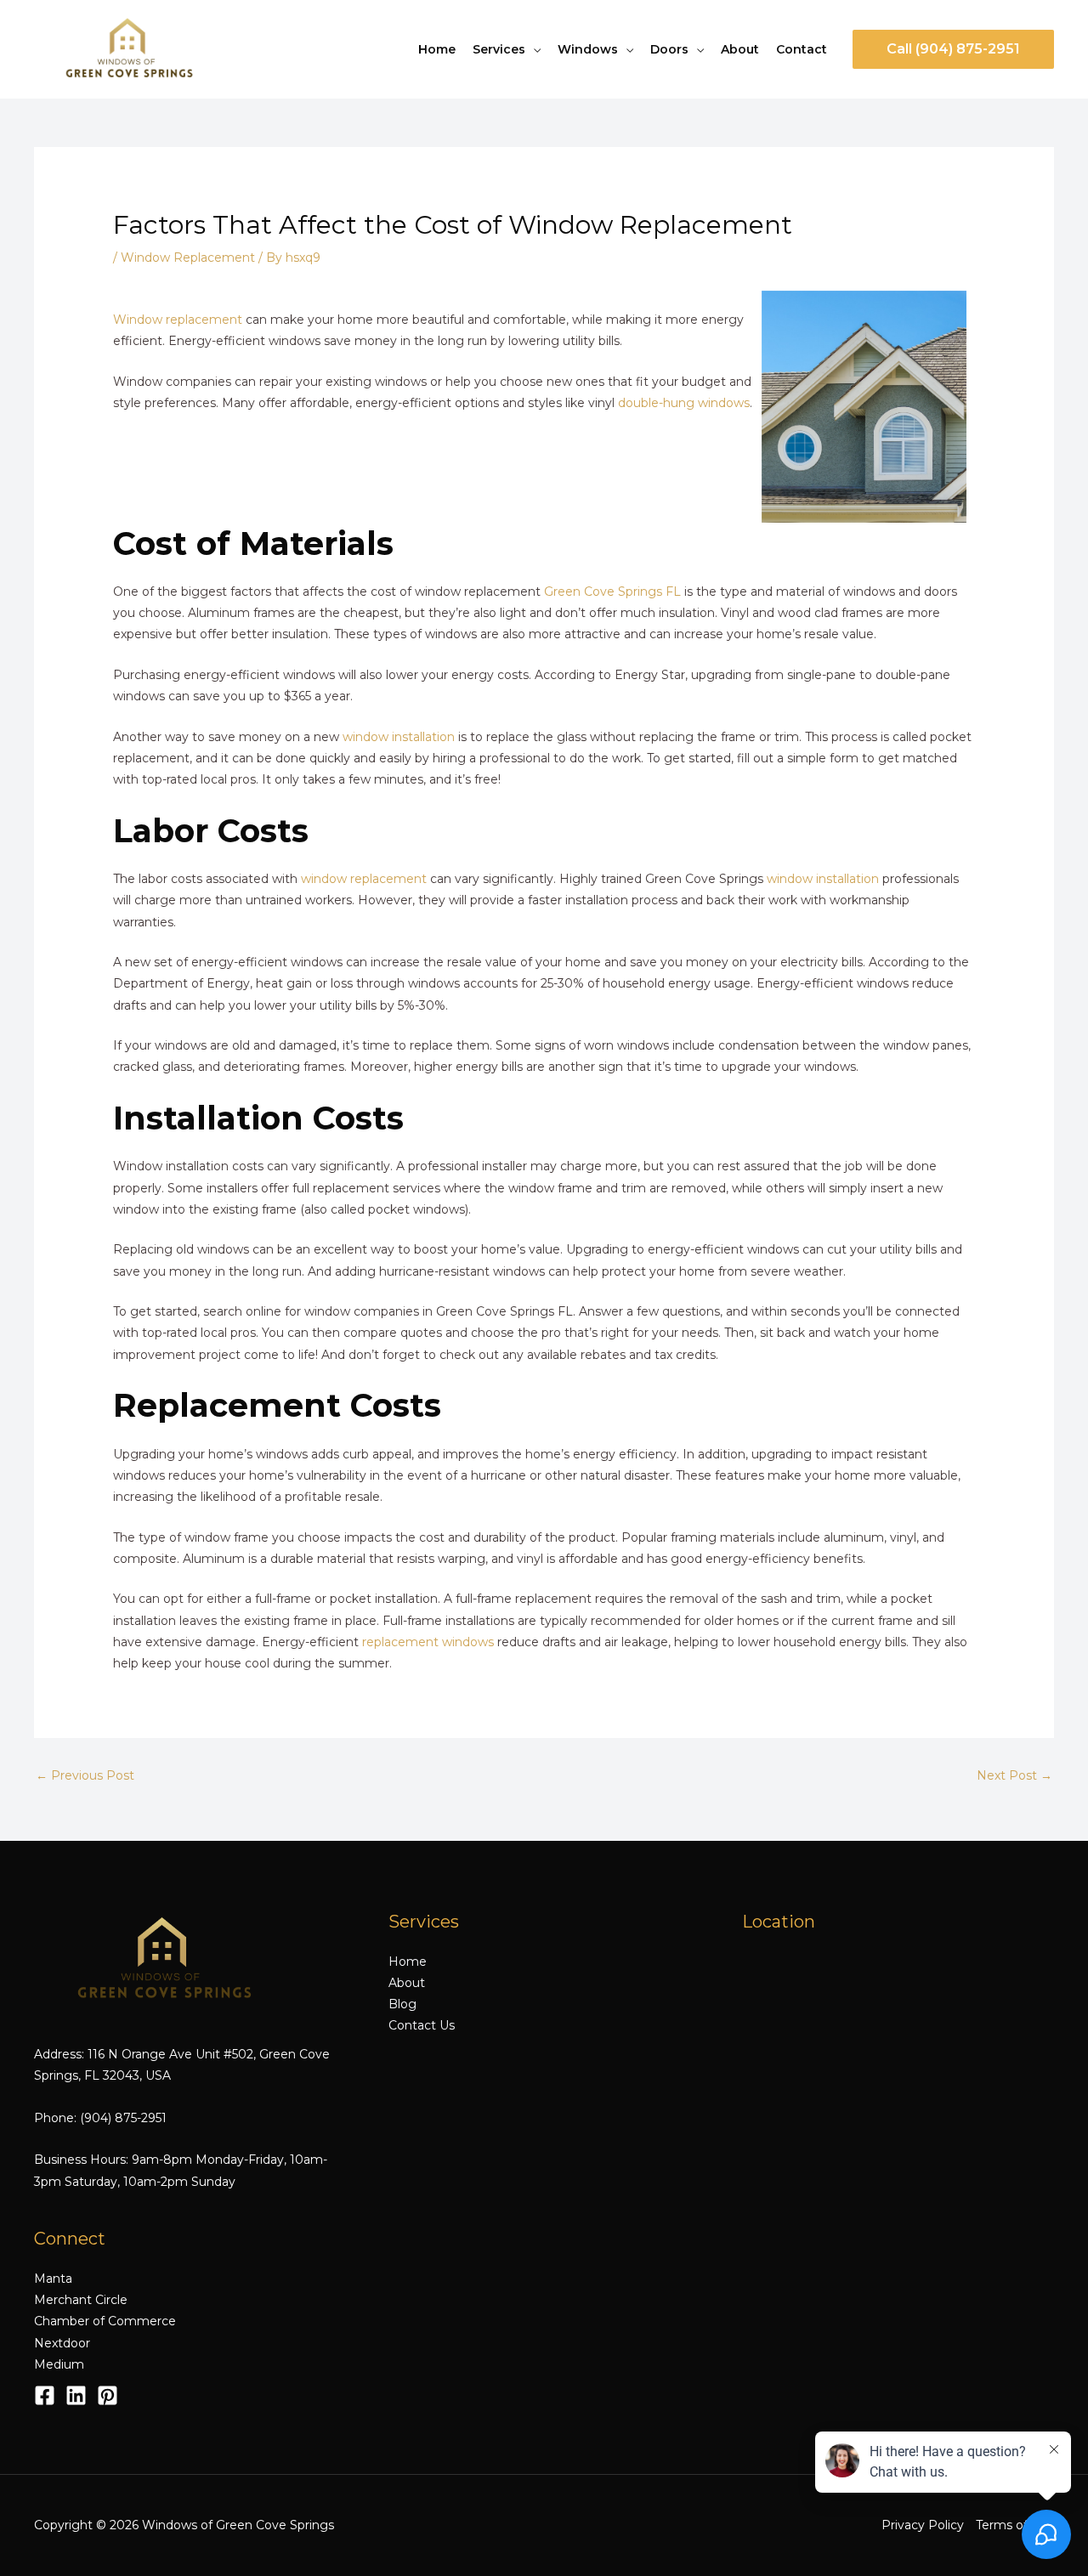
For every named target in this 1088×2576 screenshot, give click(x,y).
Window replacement (178, 320)
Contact (802, 49)
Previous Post (85, 1775)
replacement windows (428, 1642)
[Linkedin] (76, 2395)
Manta (53, 2279)
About (740, 49)
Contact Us (422, 2025)
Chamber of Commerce (105, 2321)
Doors (669, 49)
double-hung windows (684, 403)
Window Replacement (188, 258)
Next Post (1014, 1775)
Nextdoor (62, 2343)
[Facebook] (45, 2395)
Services (499, 49)
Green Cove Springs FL (612, 592)
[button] (953, 49)
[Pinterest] (108, 2395)
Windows (588, 49)
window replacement (364, 879)
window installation (399, 737)
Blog (402, 2004)
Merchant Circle (81, 2300)
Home (437, 49)
